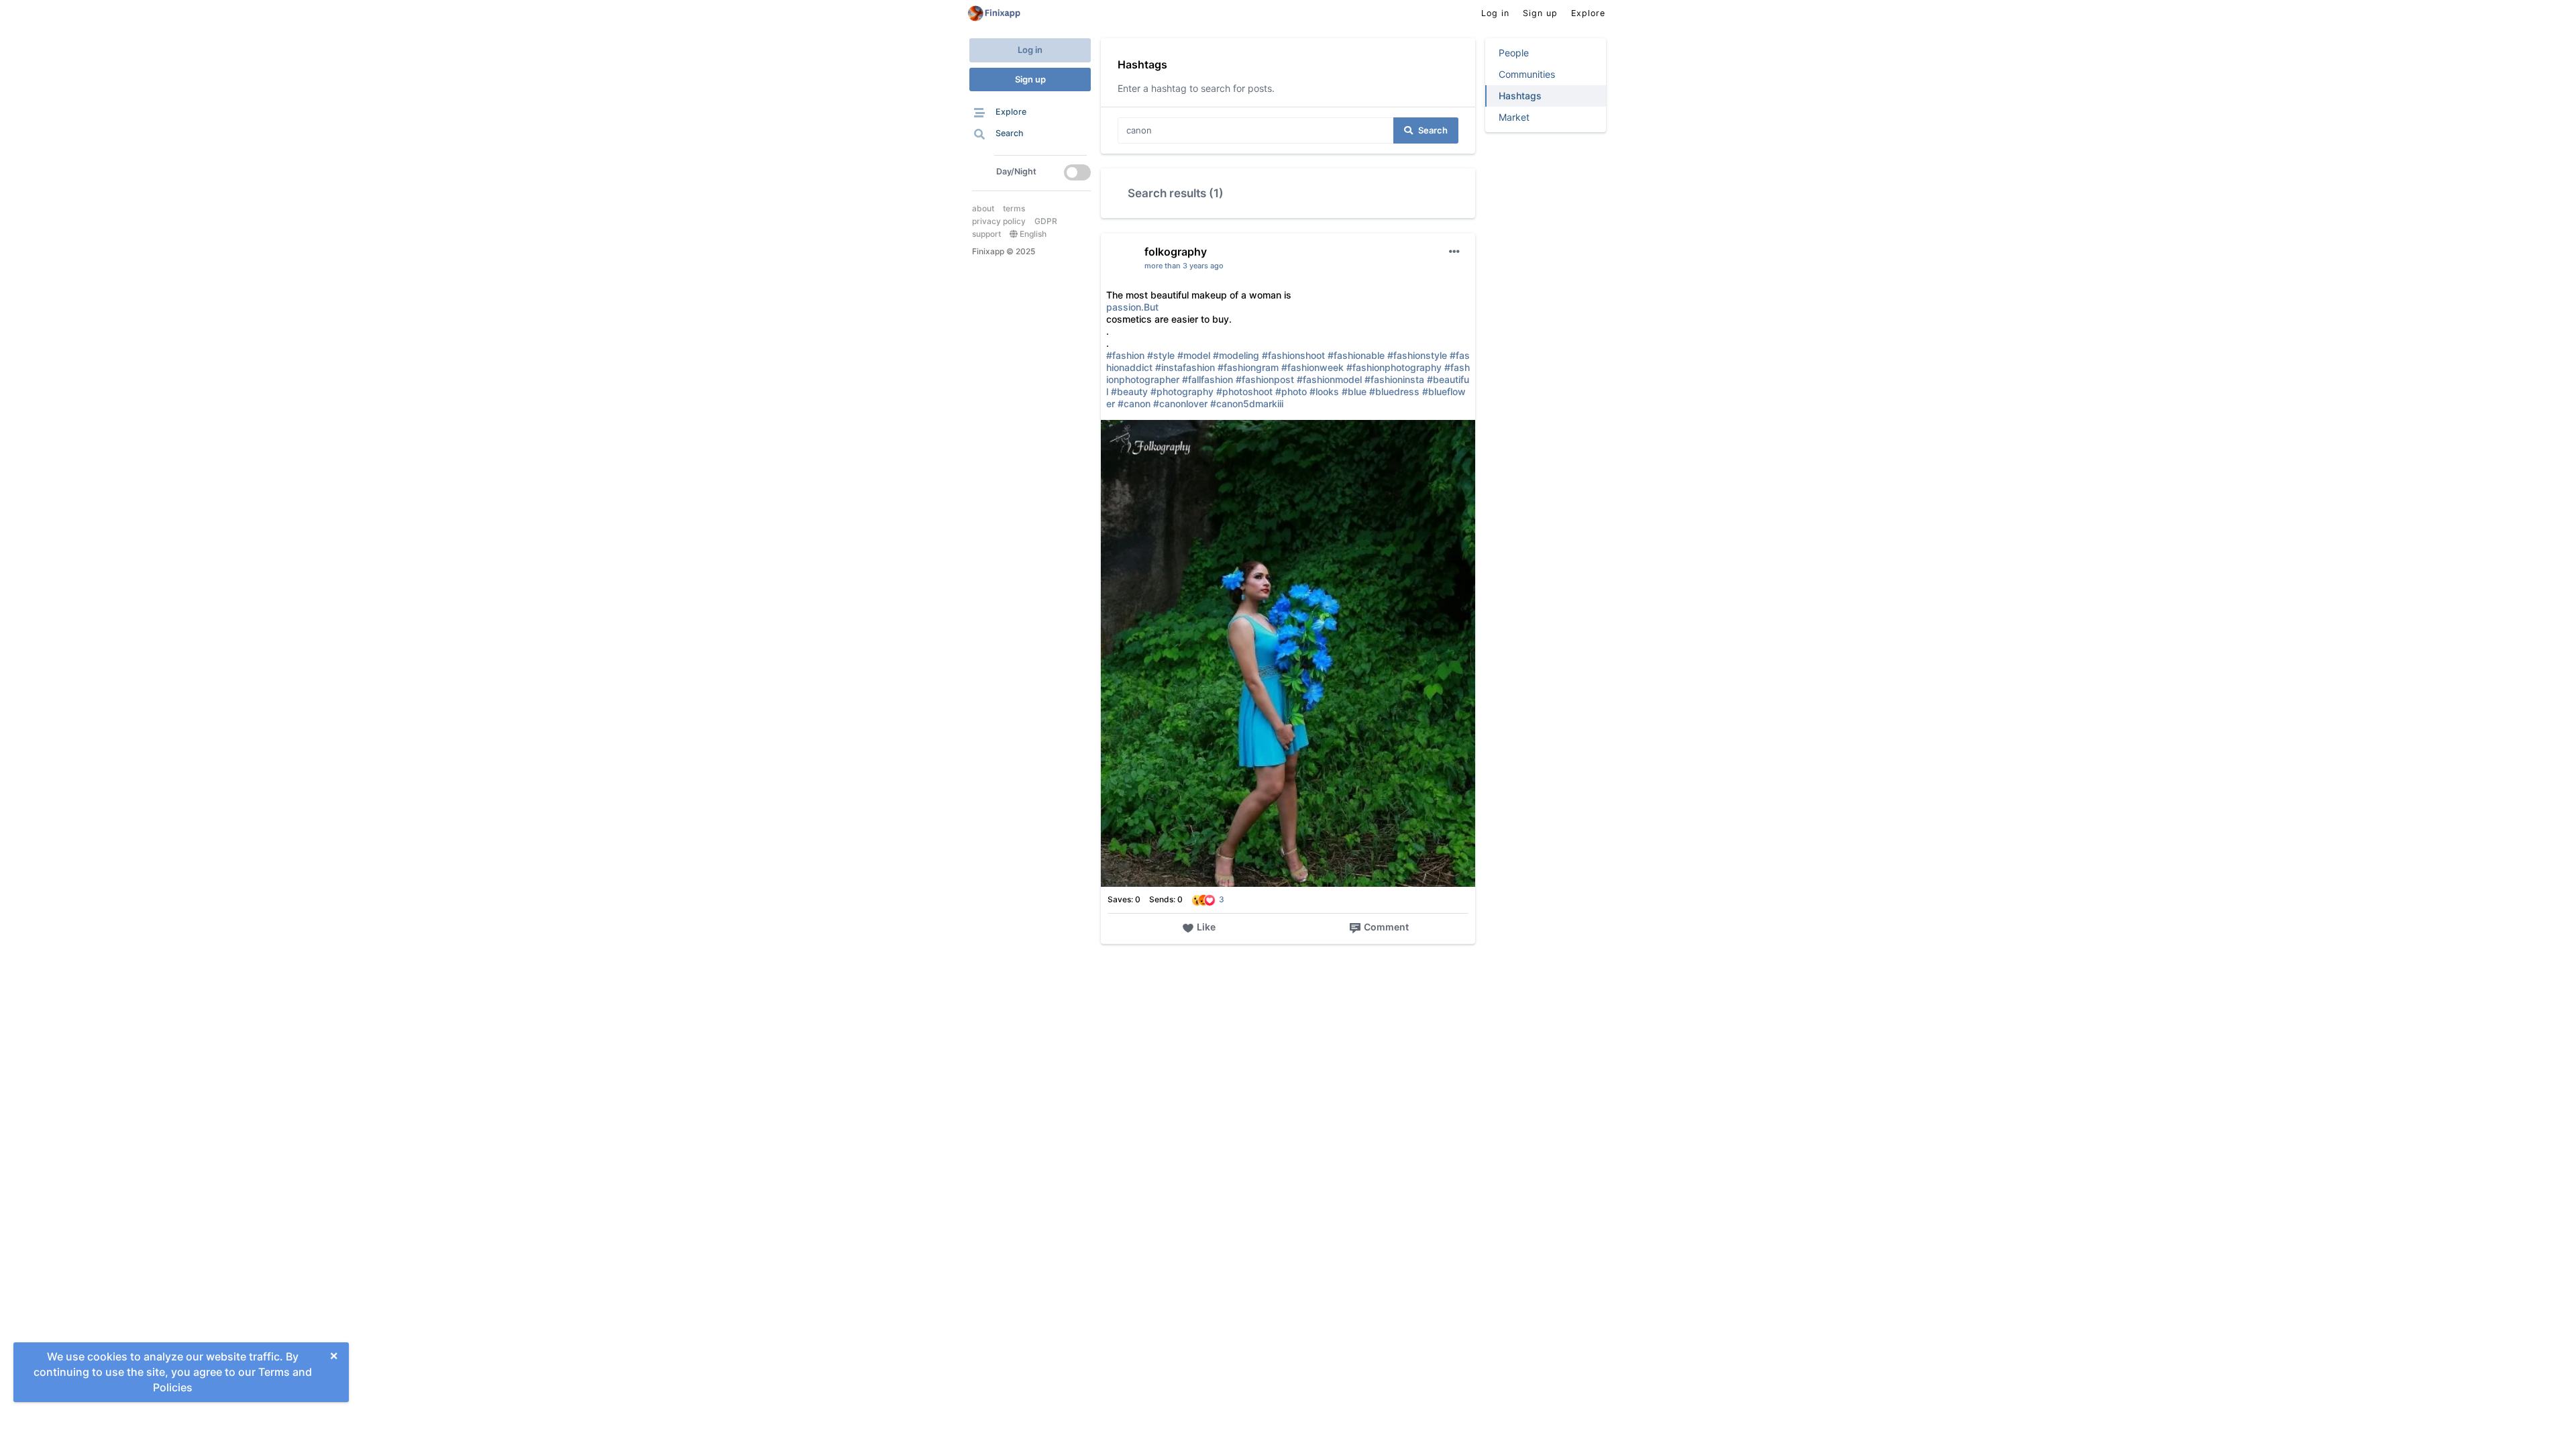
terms (1014, 208)
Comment (1386, 927)
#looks (1324, 391)
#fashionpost (1265, 379)
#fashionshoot (1293, 355)
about (983, 208)
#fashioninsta (1394, 379)
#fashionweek (1312, 367)
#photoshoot (1244, 391)
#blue (1354, 391)
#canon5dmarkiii (1247, 404)
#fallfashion (1207, 379)
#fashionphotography (1394, 367)
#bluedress (1394, 391)
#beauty (1129, 391)
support (986, 234)
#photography (1182, 391)
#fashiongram (1248, 367)
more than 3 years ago (1184, 266)
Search (1433, 130)
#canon (1134, 404)
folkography (1176, 252)
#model (1194, 355)
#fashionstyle (1417, 355)
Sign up (1030, 79)
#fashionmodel (1329, 379)
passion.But (1132, 307)
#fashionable (1356, 355)
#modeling (1236, 355)
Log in (1030, 50)
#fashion (1125, 355)
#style (1161, 355)
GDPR (1046, 221)
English (1032, 234)
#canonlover (1180, 404)
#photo (1291, 391)
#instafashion (1185, 367)
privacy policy (999, 221)
